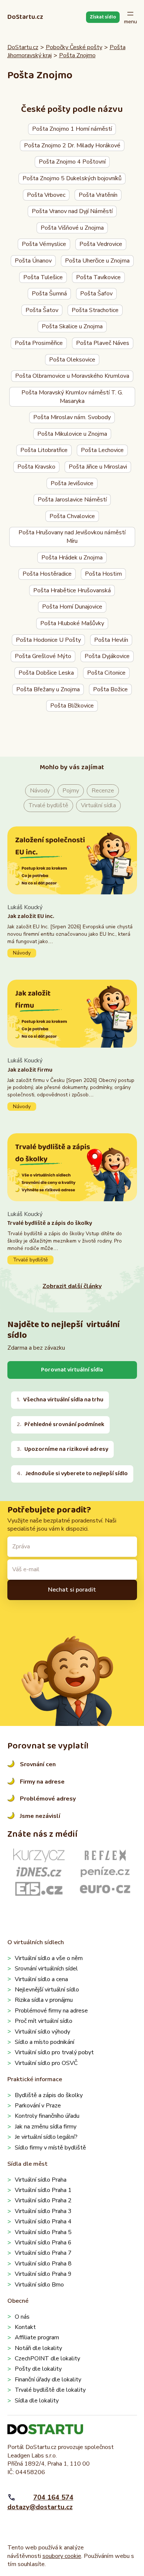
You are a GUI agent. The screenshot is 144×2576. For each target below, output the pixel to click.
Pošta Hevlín (111, 640)
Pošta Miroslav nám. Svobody (72, 417)
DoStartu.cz (25, 17)
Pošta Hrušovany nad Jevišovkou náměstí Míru (72, 537)
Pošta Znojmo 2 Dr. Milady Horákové (72, 145)
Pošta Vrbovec (46, 195)
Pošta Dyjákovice (107, 656)
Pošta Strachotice (95, 310)
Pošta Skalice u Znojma (72, 326)
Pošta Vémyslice (44, 244)
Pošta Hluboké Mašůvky (72, 623)
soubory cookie (62, 2556)
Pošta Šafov (96, 294)
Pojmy (71, 791)
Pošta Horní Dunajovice (72, 607)
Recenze (103, 791)
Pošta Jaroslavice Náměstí (72, 500)
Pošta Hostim (103, 574)
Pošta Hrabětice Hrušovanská (72, 590)
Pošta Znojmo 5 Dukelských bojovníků (72, 178)
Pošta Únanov (33, 261)
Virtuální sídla (98, 805)
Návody (40, 791)
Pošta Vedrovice (101, 244)
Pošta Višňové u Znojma (72, 228)
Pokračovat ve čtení (72, 930)
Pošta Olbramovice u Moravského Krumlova (72, 376)
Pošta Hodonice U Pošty (48, 640)
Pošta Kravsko (36, 467)
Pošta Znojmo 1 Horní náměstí (72, 129)
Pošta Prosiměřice (39, 343)
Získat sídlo (103, 17)
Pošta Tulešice (43, 277)
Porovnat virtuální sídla (72, 1370)
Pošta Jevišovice (72, 483)
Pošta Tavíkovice (98, 277)
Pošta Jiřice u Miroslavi (98, 467)
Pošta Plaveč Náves (103, 343)
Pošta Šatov (42, 310)
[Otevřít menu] (131, 17)
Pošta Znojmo (77, 55)
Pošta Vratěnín (98, 195)
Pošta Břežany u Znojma (48, 689)
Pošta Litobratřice (44, 450)
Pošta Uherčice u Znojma (97, 261)
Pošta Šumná (49, 294)
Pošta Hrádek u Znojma (72, 558)
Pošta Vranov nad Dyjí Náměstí (72, 211)
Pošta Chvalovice (72, 516)
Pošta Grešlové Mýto (43, 656)
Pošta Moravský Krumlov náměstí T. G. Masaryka (72, 397)
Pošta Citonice (106, 673)
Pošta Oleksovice (72, 360)
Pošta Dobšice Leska (46, 673)
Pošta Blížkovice (72, 706)
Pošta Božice (110, 689)
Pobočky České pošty (74, 47)
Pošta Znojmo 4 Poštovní (72, 162)
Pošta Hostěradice (47, 574)
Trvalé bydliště (48, 805)
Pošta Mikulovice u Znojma (72, 434)
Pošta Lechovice (102, 450)
